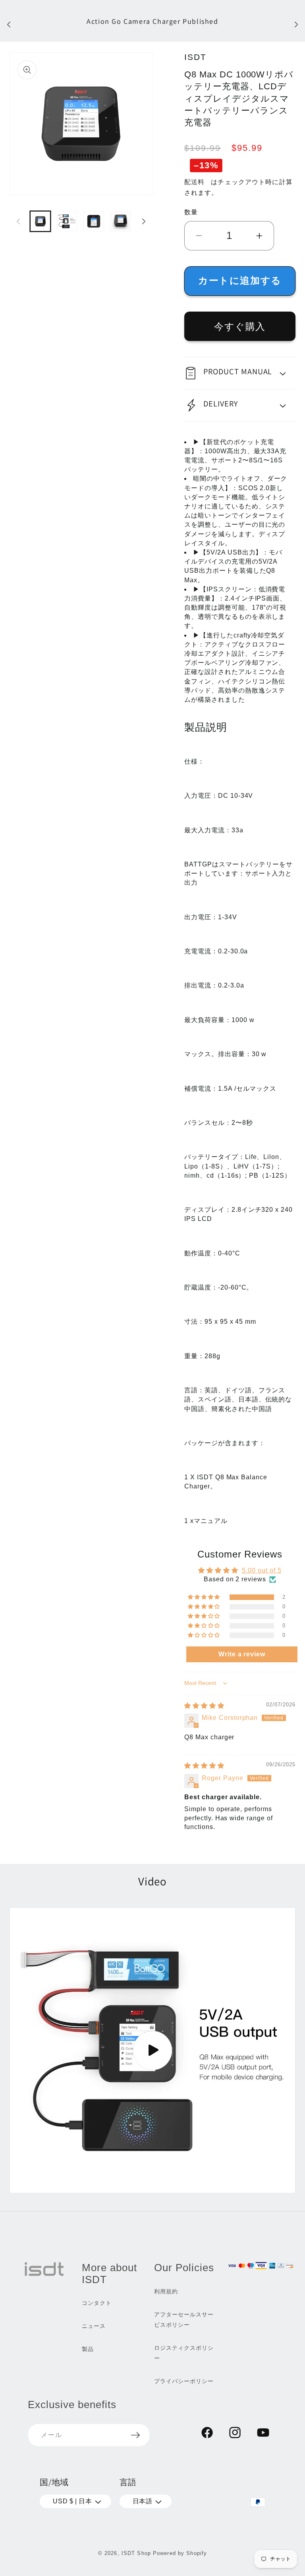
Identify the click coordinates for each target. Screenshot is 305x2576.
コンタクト (97, 2303)
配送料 (194, 182)
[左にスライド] (18, 221)
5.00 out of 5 (262, 1570)
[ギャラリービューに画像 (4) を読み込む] (121, 221)
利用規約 (166, 2291)
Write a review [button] (242, 1654)
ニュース (94, 2326)
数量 (191, 212)
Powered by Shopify (180, 2553)
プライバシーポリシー (184, 2381)
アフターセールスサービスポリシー (184, 2320)
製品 (88, 2349)
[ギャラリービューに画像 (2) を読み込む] (67, 221)
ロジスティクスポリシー (184, 2353)
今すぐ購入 (240, 326)
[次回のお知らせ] (296, 24)
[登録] (135, 2435)
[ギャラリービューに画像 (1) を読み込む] (40, 221)
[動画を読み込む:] (152, 2050)
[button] (240, 373)
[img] (204, 1706)
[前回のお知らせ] (9, 24)
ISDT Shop (136, 2553)
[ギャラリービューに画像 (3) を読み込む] (94, 221)
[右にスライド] (144, 221)
